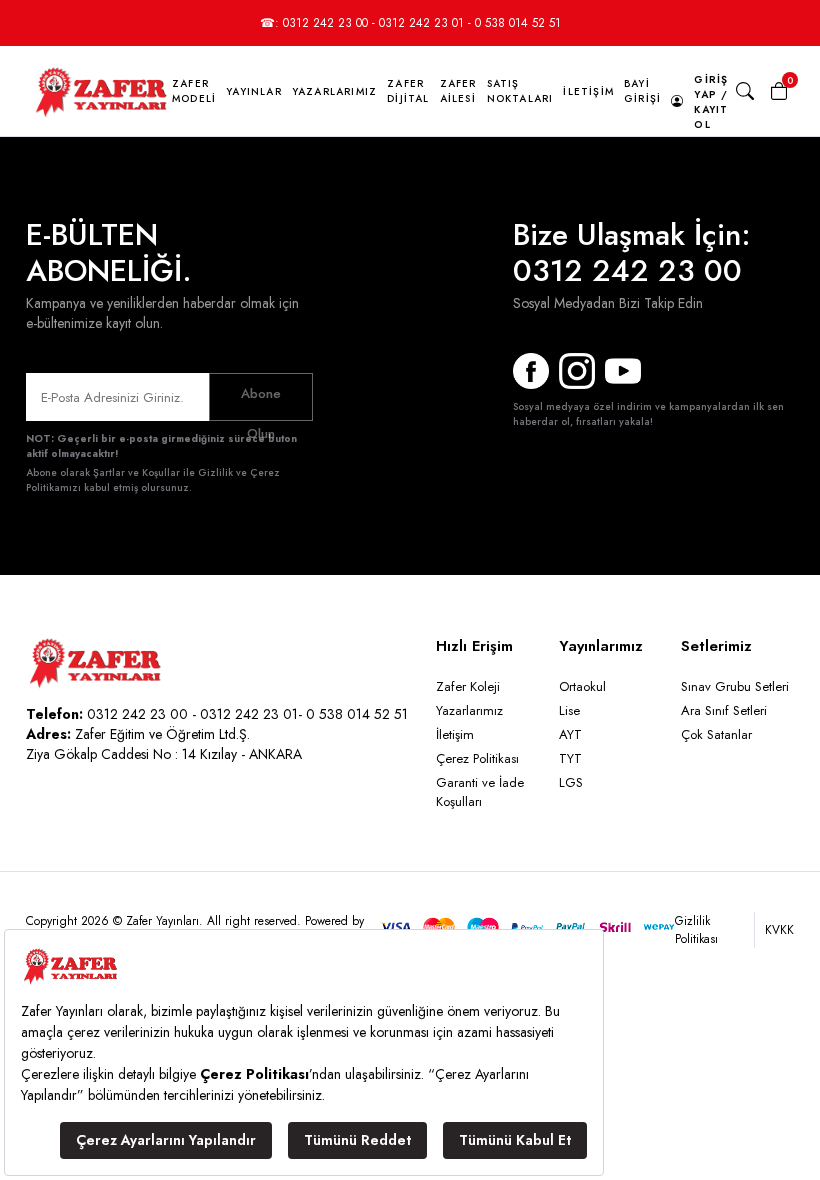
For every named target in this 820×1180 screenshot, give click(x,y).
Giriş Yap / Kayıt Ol (711, 102)
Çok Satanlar (716, 734)
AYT (570, 734)
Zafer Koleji (468, 686)
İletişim (588, 91)
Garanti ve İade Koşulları (480, 792)
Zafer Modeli (194, 91)
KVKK (779, 930)
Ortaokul (582, 686)
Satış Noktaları (520, 91)
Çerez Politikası (477, 758)
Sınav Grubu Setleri (735, 686)
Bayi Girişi (642, 91)
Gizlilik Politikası (696, 930)
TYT (570, 758)
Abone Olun (261, 402)
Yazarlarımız (334, 91)
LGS (571, 782)
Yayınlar (254, 91)
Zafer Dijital (408, 91)
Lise (569, 710)
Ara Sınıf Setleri (724, 710)
